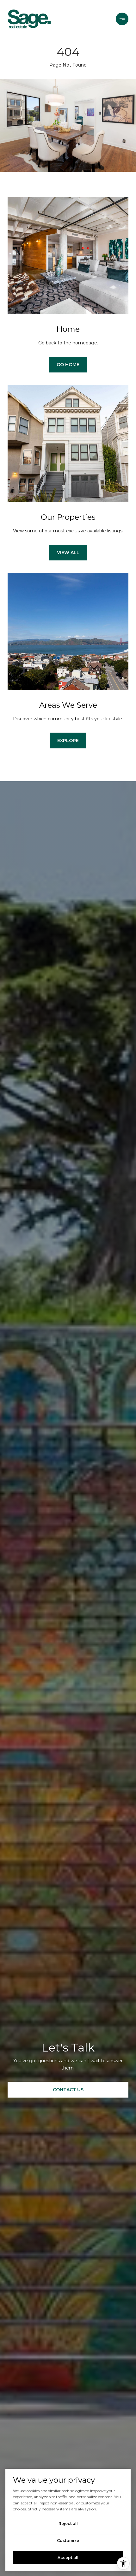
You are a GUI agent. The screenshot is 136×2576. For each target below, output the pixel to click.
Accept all (68, 2558)
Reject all (68, 2523)
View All (68, 553)
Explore (68, 741)
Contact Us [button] (68, 2090)
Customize (68, 2541)
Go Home (68, 365)
